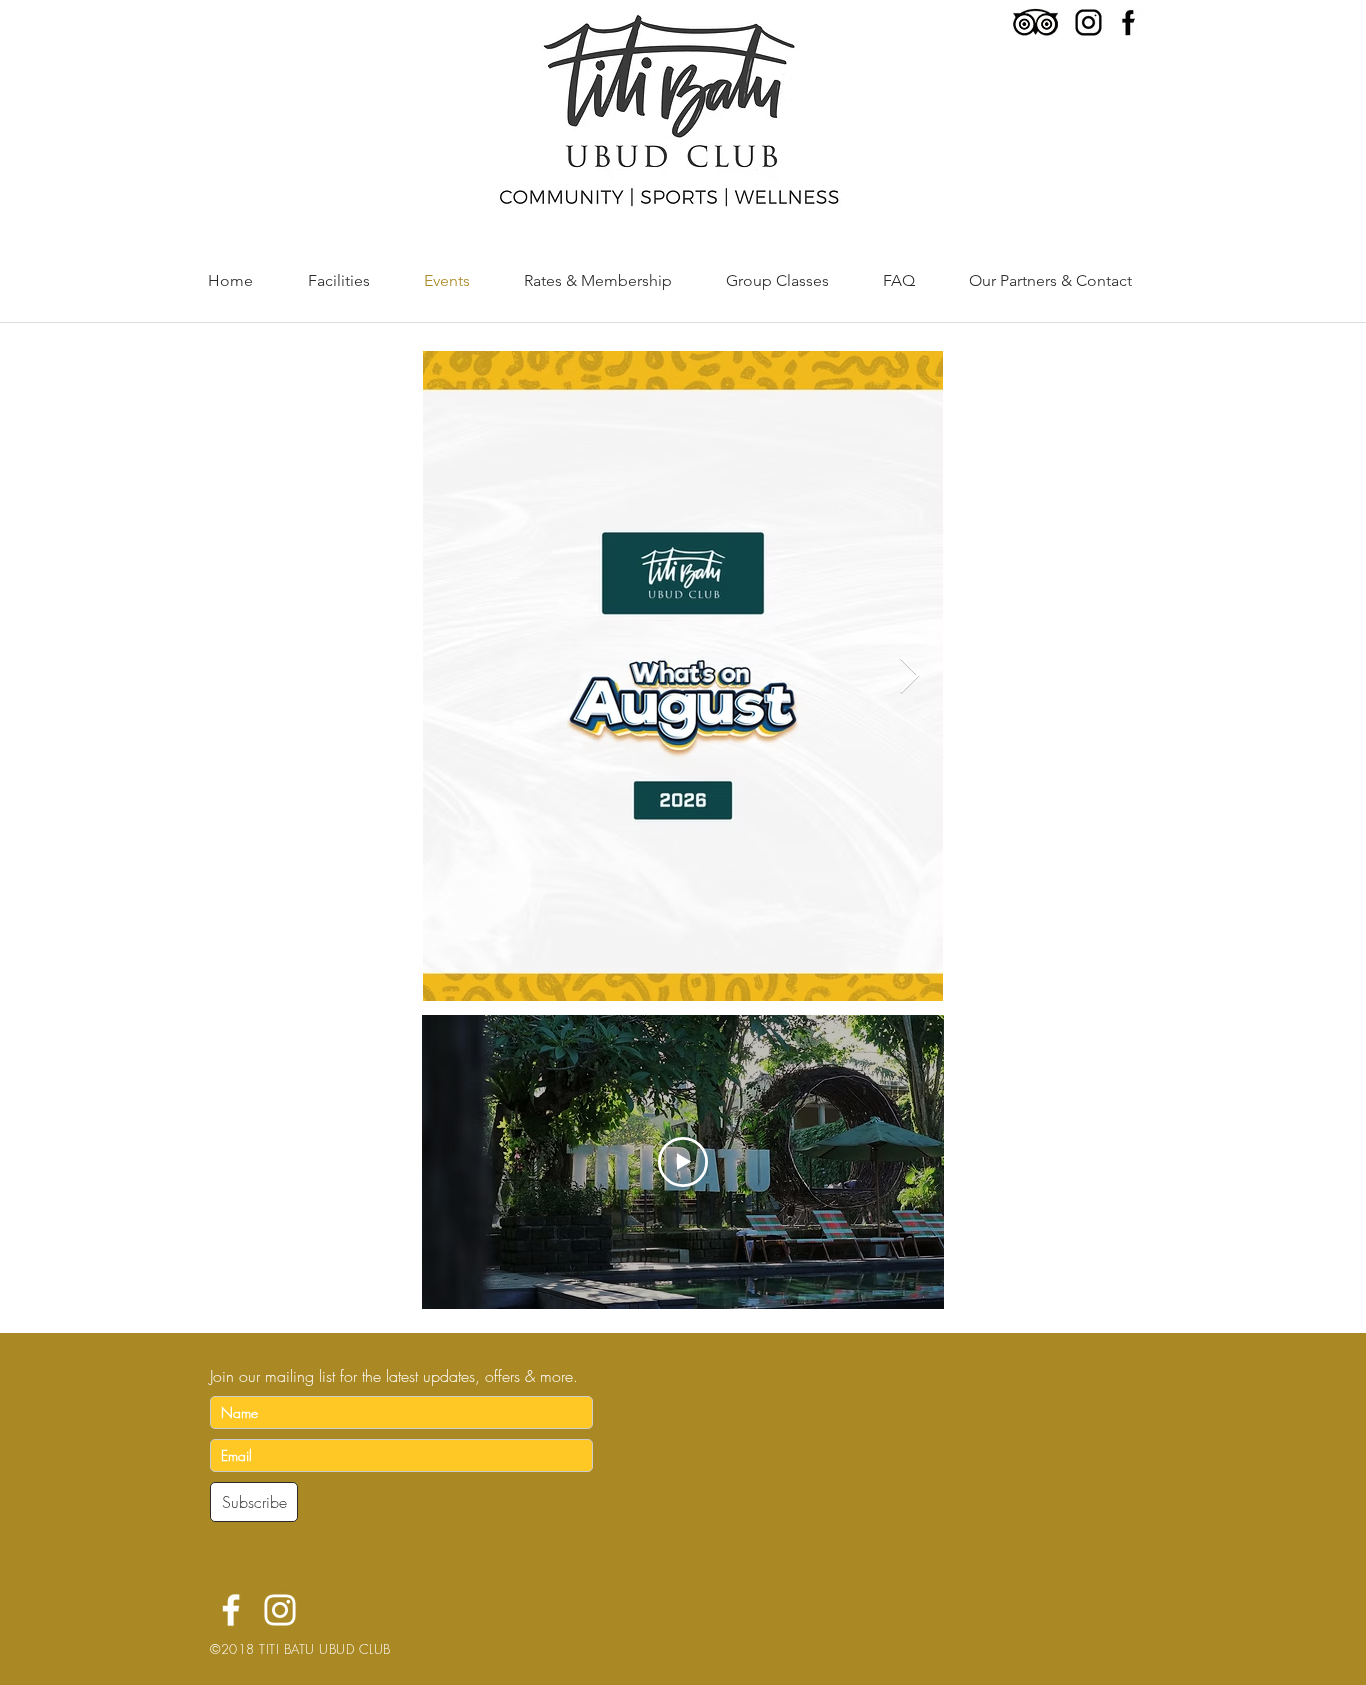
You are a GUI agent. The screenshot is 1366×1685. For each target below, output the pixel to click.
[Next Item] (909, 676)
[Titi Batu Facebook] (231, 1610)
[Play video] (683, 1162)
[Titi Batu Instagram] (280, 1610)
